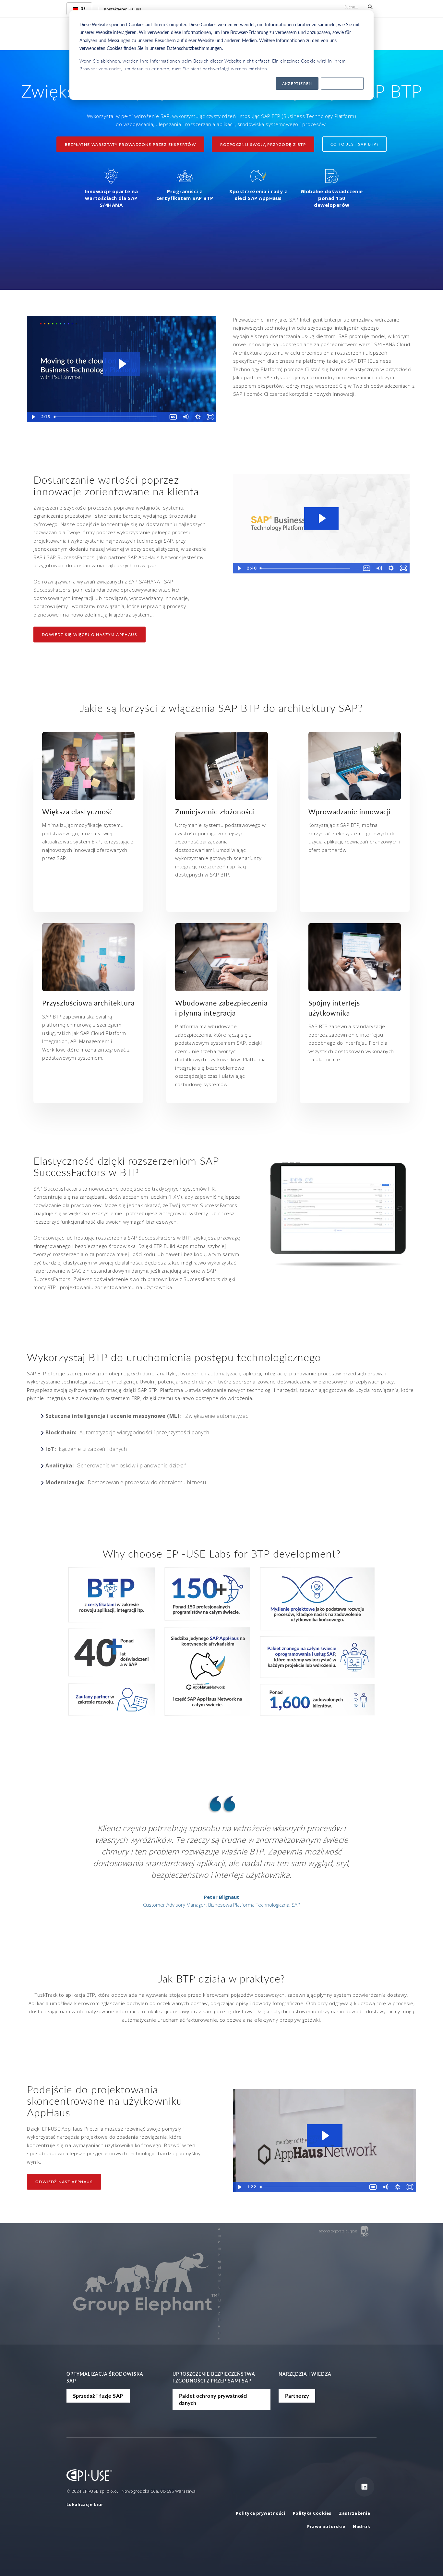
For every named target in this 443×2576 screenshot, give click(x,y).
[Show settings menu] (198, 417)
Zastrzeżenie (354, 2513)
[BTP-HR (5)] (221, 957)
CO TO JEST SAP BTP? (355, 144)
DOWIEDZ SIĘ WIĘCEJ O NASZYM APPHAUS (90, 635)
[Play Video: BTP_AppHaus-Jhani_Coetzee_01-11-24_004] (325, 2136)
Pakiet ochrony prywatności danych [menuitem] (213, 2399)
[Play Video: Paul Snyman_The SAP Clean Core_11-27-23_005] (122, 364)
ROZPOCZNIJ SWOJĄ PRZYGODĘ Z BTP (263, 144)
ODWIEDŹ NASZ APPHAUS (64, 2182)
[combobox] (79, 9)
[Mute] (186, 417)
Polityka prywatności (260, 2513)
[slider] (109, 417)
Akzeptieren (297, 83)
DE (83, 9)
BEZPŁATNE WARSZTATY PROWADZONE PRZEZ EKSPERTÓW (130, 144)
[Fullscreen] (210, 417)
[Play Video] (33, 417)
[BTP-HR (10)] (88, 766)
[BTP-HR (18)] (88, 957)
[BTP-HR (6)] (355, 957)
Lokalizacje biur (85, 2504)
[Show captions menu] (173, 417)
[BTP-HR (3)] (221, 766)
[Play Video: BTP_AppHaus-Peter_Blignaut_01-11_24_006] (321, 518)
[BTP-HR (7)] (355, 766)
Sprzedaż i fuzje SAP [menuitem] (98, 2396)
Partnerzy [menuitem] (297, 2396)
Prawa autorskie (326, 2526)
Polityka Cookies (313, 2513)
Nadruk (361, 2526)
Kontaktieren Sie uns (123, 9)
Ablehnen (342, 83)
